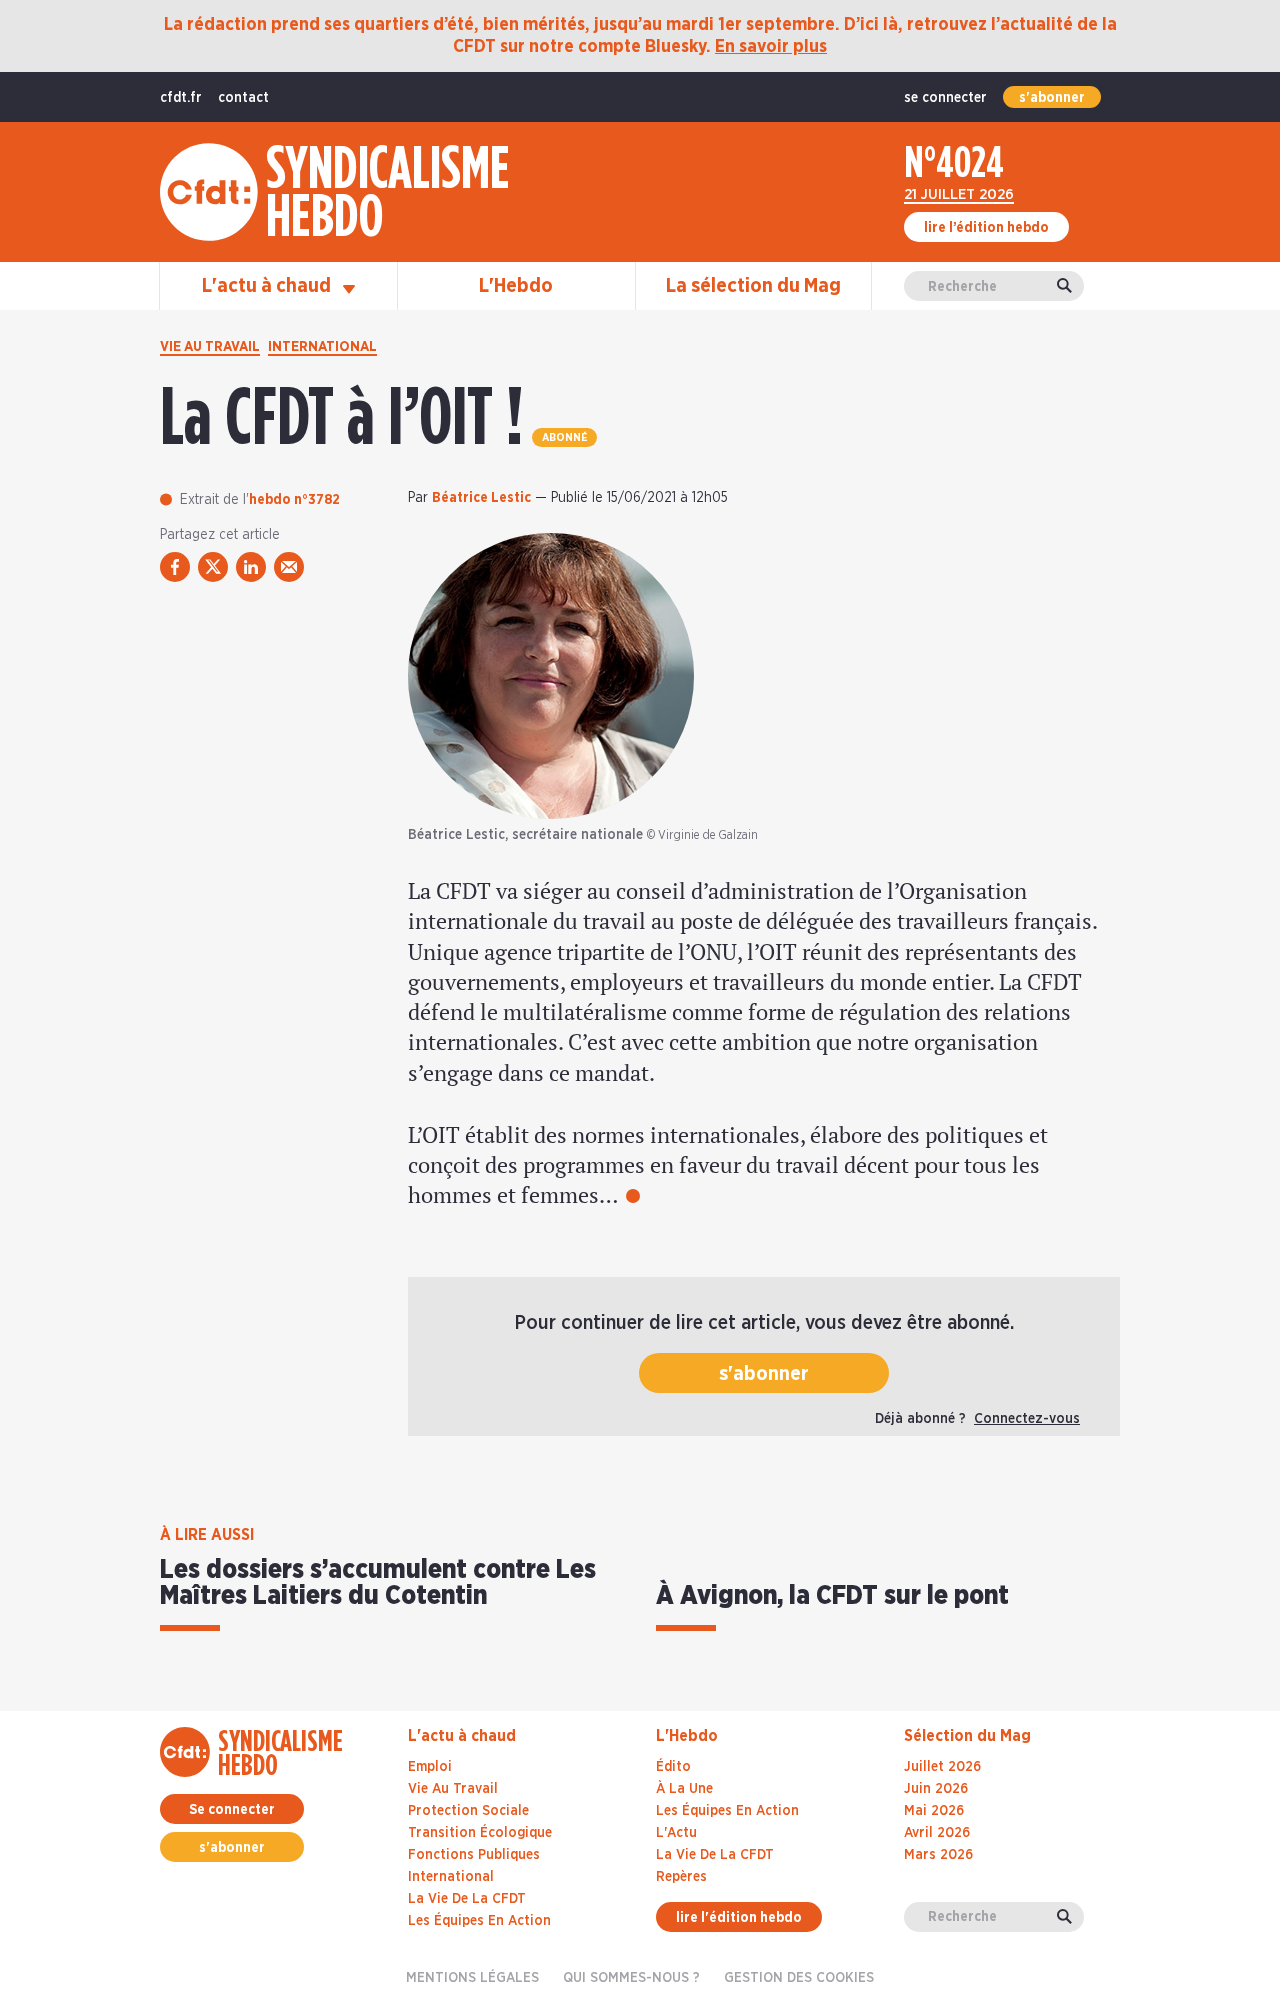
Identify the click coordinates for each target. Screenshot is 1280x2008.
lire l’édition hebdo (986, 228)
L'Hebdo (516, 286)
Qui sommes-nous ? (631, 1978)
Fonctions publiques (474, 1855)
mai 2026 (934, 1811)
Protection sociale (468, 1811)
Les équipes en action (479, 1921)
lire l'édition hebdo (739, 1918)
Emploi (430, 1767)
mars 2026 (938, 1855)
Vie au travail (210, 347)
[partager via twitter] (213, 567)
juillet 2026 (942, 1767)
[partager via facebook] (175, 567)
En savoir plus (771, 47)
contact (243, 98)
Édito (673, 1767)
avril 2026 (937, 1833)
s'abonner (1052, 98)
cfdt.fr (181, 98)
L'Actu (676, 1833)
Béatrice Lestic (481, 498)
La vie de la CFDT (467, 1899)
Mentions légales (472, 1978)
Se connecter (232, 1810)
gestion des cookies (799, 1978)
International (322, 347)
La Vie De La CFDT (715, 1855)
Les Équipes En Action (727, 1811)
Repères (681, 1877)
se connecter (945, 98)
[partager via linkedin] (251, 567)
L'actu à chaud (268, 286)
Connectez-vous (1027, 1419)
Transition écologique (480, 1833)
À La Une (684, 1789)
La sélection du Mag (753, 286)
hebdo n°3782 (294, 500)
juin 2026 (936, 1789)
